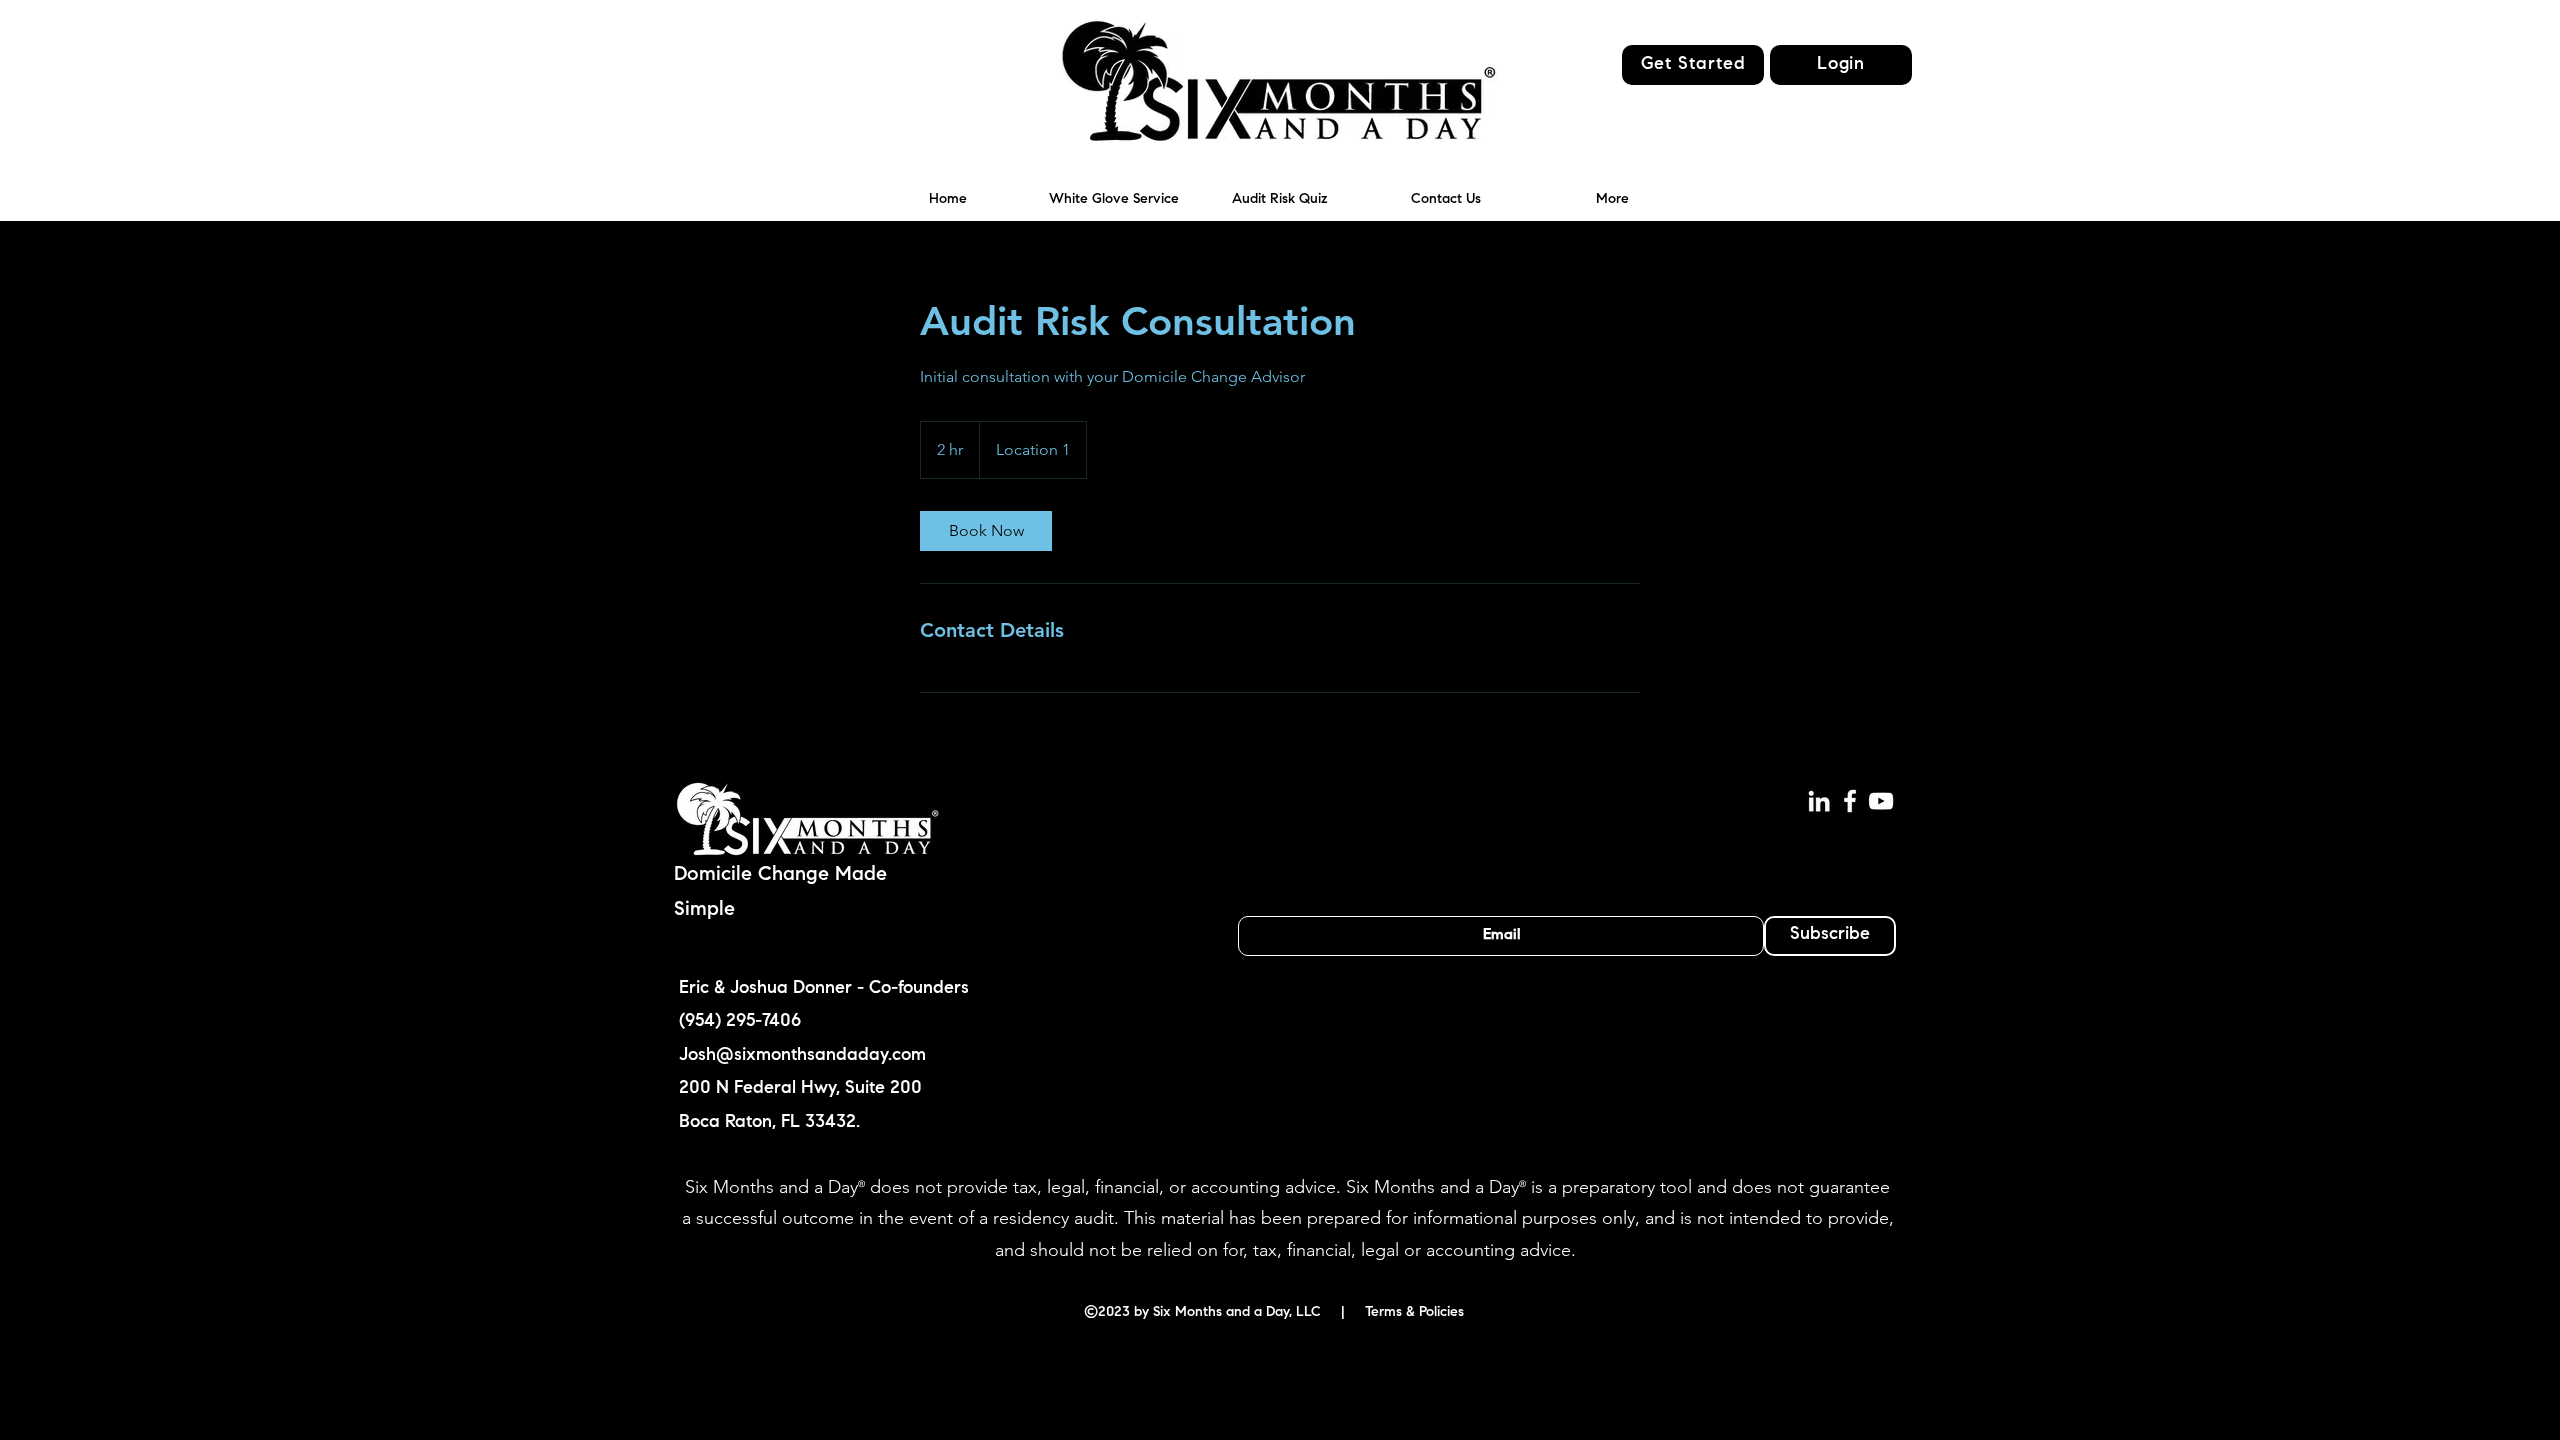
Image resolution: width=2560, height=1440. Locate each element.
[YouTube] (1881, 801)
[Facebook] (1850, 801)
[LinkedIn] (1819, 801)
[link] (986, 531)
